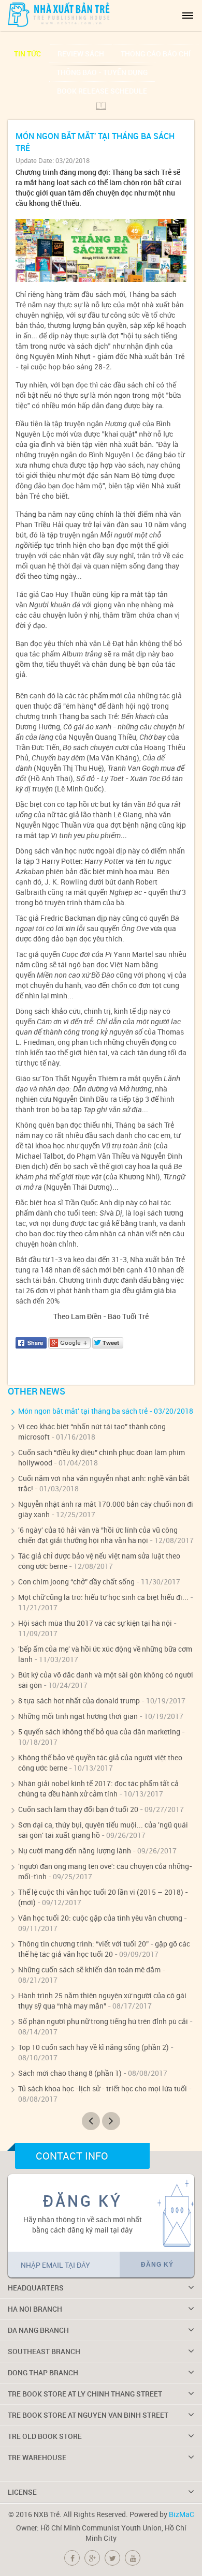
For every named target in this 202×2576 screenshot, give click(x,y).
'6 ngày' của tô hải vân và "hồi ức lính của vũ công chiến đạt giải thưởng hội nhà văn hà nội (98, 1535)
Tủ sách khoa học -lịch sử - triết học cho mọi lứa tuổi (103, 2088)
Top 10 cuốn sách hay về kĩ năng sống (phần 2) (93, 2047)
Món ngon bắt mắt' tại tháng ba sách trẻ (83, 1411)
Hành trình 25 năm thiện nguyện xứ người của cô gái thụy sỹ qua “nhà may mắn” (102, 2001)
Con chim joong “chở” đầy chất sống (76, 1582)
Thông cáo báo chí (156, 54)
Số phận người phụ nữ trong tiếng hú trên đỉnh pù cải (103, 2021)
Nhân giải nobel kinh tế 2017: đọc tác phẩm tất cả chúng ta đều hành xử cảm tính (98, 1788)
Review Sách (81, 54)
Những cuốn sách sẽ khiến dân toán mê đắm (89, 1970)
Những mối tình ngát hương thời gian (78, 1716)
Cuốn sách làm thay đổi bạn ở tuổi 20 (78, 1809)
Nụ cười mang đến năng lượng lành (75, 1851)
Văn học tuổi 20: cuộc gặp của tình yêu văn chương (100, 1918)
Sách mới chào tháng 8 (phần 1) (70, 2073)
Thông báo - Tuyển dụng (102, 72)
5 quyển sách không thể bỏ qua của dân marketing (99, 1732)
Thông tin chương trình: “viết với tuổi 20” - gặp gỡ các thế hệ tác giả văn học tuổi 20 (104, 1949)
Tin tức (27, 54)
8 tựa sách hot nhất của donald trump (79, 1701)
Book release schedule (102, 91)
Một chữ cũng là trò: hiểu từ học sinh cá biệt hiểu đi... (103, 1597)
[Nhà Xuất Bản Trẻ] (60, 14)
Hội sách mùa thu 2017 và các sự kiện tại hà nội (95, 1623)
